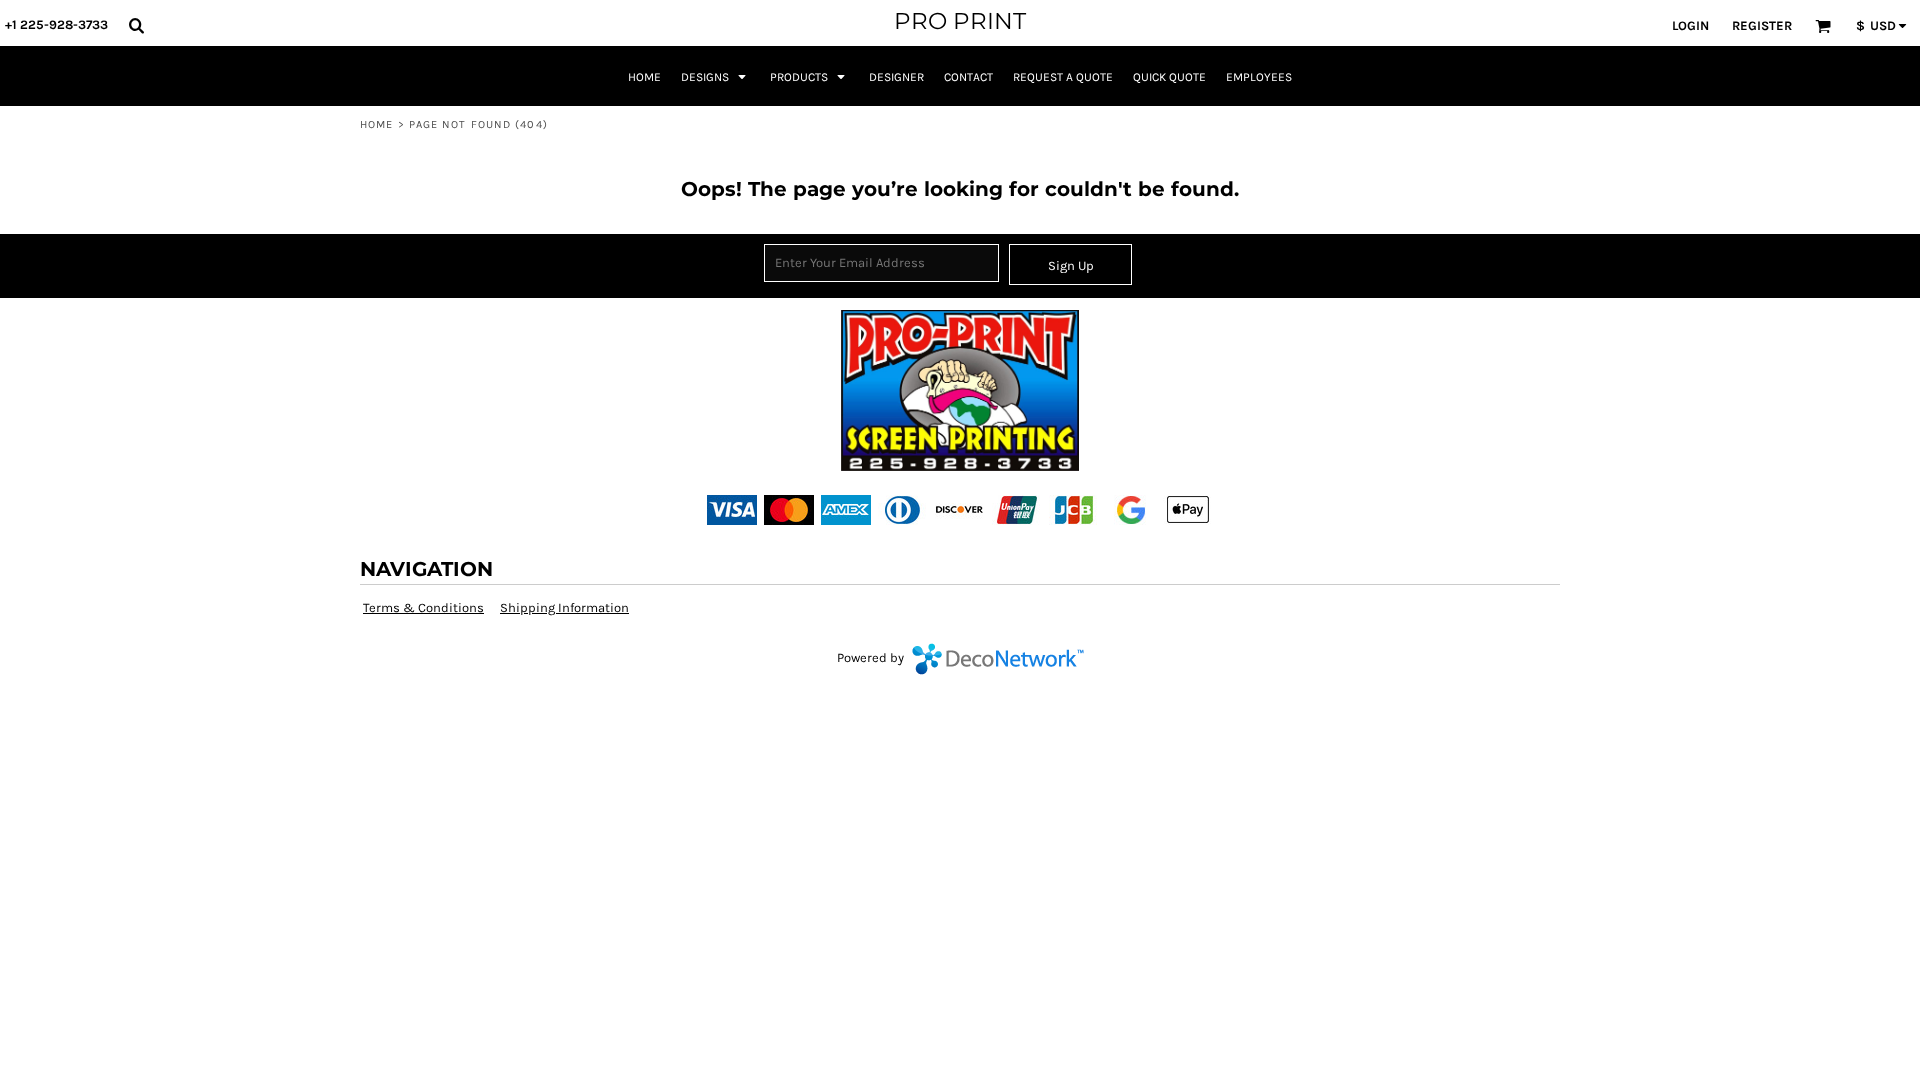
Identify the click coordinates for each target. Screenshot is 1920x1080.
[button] (136, 25)
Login (1690, 25)
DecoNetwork (998, 659)
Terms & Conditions (423, 607)
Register (1762, 25)
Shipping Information (564, 607)
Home (376, 124)
